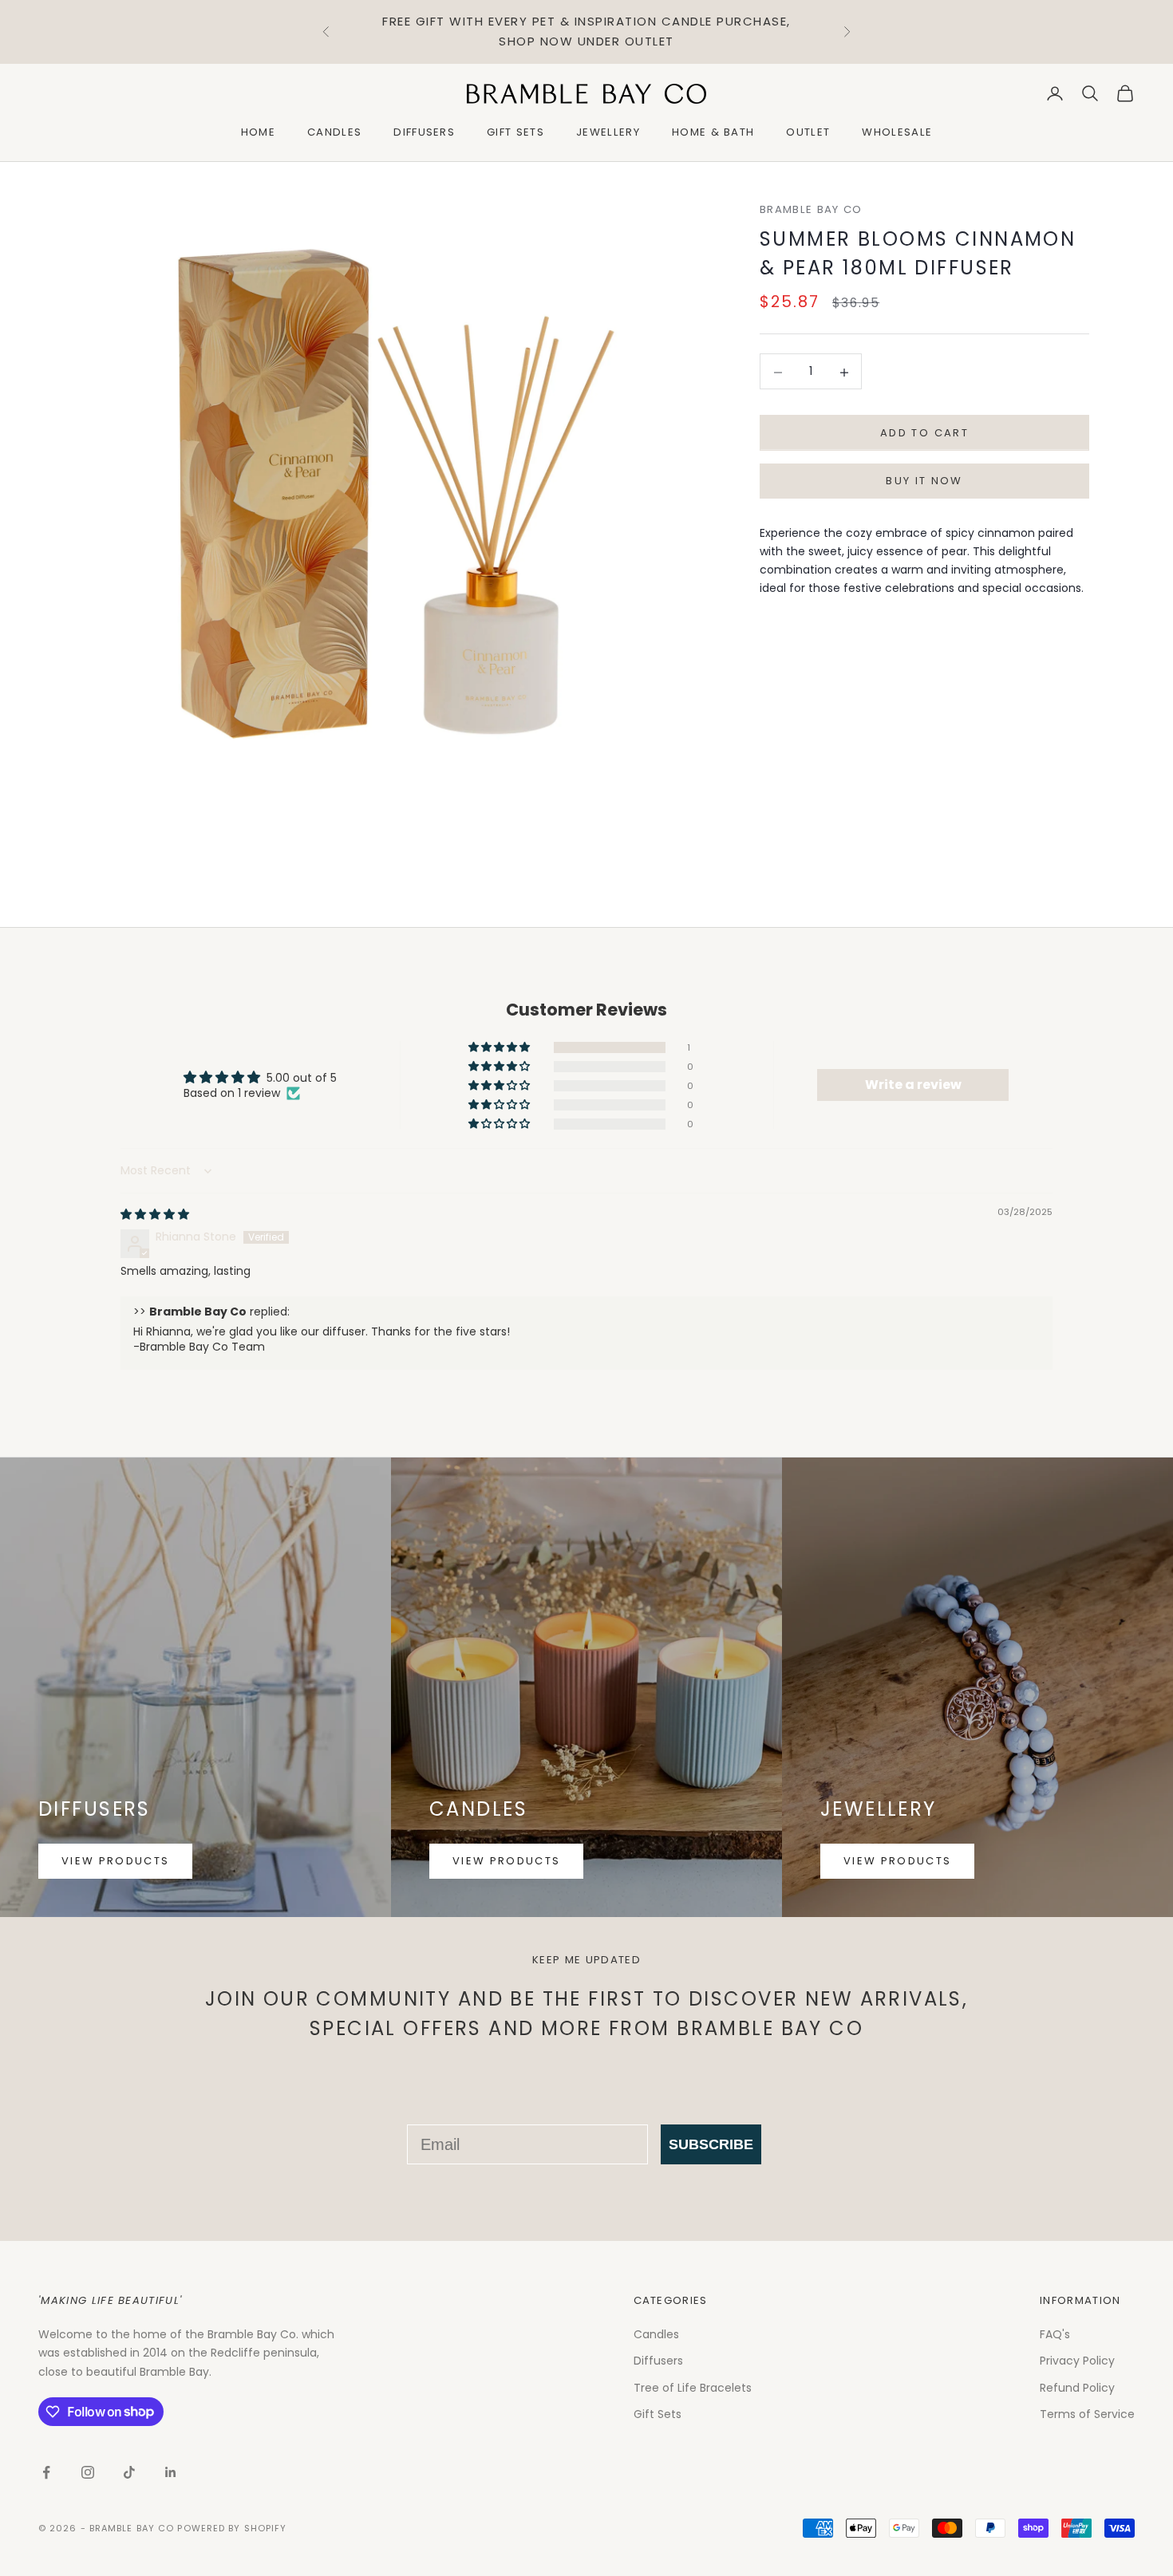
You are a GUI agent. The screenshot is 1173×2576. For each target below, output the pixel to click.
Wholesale (897, 132)
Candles (334, 132)
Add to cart (924, 434)
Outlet (808, 132)
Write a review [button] (913, 1085)
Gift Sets (515, 132)
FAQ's (1055, 2334)
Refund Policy (1077, 2388)
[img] (155, 1214)
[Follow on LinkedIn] (171, 2472)
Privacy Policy (1077, 2361)
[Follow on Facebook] (46, 2472)
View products (115, 1861)
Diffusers (424, 132)
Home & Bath (713, 132)
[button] (500, 1047)
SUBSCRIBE (711, 2144)
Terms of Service (1087, 2414)
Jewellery (608, 132)
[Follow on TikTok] (129, 2472)
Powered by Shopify (232, 2528)
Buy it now (924, 481)
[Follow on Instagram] (88, 2472)
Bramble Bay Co (811, 209)
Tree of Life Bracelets (693, 2388)
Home (258, 132)
